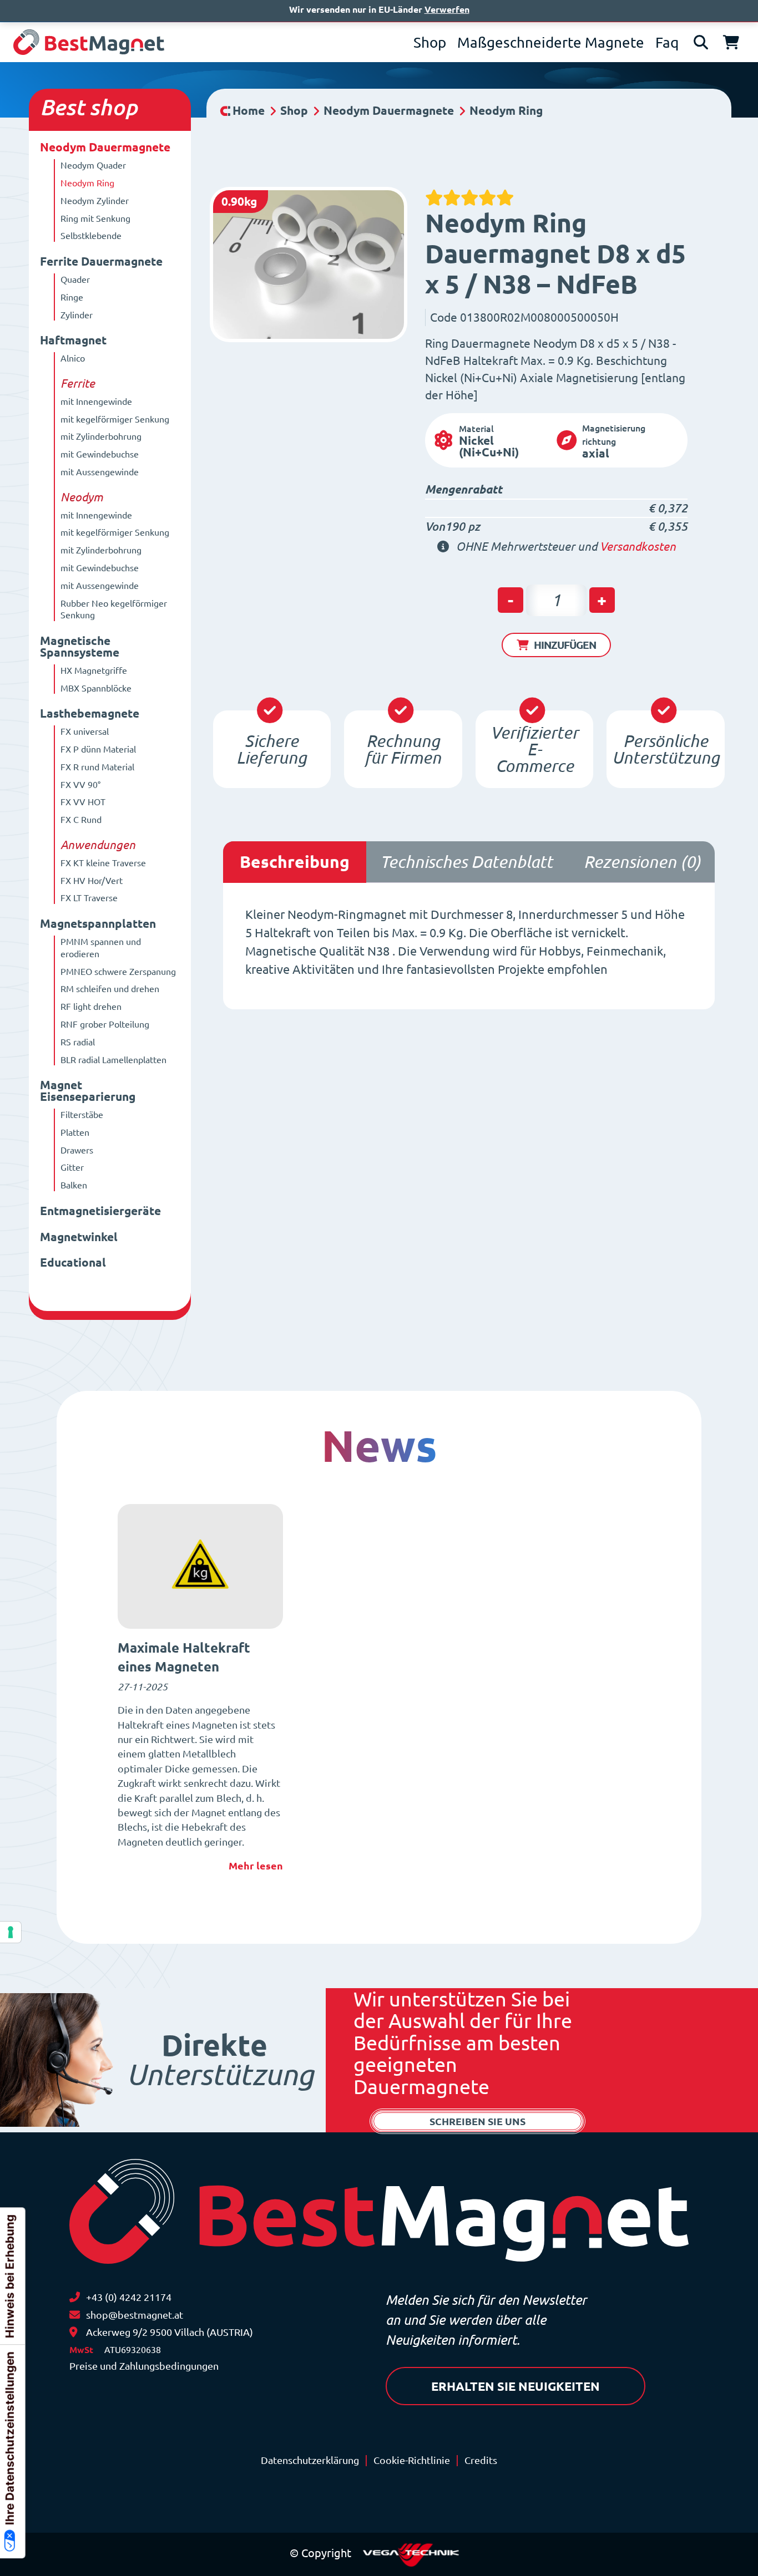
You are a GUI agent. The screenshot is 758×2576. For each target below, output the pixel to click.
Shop (430, 42)
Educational (73, 1262)
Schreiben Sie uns (477, 2121)
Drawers (77, 1150)
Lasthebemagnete (90, 713)
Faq (667, 42)
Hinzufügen (565, 645)
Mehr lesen (256, 1866)
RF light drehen (91, 1007)
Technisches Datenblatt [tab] (466, 862)
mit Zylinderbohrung (101, 436)
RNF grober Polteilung (105, 1024)
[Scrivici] (75, 2315)
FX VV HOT (83, 802)
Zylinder (77, 315)
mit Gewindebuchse (100, 454)
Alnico (73, 358)
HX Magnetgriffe (94, 670)
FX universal (85, 731)
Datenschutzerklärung (310, 2460)
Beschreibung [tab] (295, 862)
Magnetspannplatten (98, 924)
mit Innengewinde (96, 402)
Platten (75, 1132)
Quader (75, 280)
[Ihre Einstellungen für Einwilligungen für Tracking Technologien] (11, 1932)
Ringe (72, 297)
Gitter (72, 1167)
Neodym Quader (93, 165)
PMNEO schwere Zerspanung (118, 972)
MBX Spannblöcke (96, 688)
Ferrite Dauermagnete (101, 261)
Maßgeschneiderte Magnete (551, 42)
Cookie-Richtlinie (412, 2460)
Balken (74, 1185)
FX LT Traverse (89, 898)
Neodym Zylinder (95, 201)
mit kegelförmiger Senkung (115, 419)
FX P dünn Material (98, 749)
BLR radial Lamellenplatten (113, 1060)
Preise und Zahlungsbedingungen (144, 2366)
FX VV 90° (80, 785)
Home (249, 111)
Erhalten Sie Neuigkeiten (516, 2386)
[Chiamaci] (75, 2297)
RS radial (78, 1042)
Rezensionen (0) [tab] (642, 862)
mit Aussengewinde (100, 472)
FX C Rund (81, 820)
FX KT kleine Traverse (103, 863)
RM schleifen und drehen (110, 989)
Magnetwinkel (79, 1237)
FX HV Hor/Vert (92, 881)
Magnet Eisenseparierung (88, 1091)
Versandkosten (638, 547)
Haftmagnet (73, 340)
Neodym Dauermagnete (105, 147)
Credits (481, 2460)
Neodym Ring (87, 183)
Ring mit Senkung (95, 219)
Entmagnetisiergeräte (100, 1211)
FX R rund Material (97, 767)
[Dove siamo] (73, 2332)
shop (113, 107)
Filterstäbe (82, 1115)
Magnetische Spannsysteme (80, 647)
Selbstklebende (91, 236)
